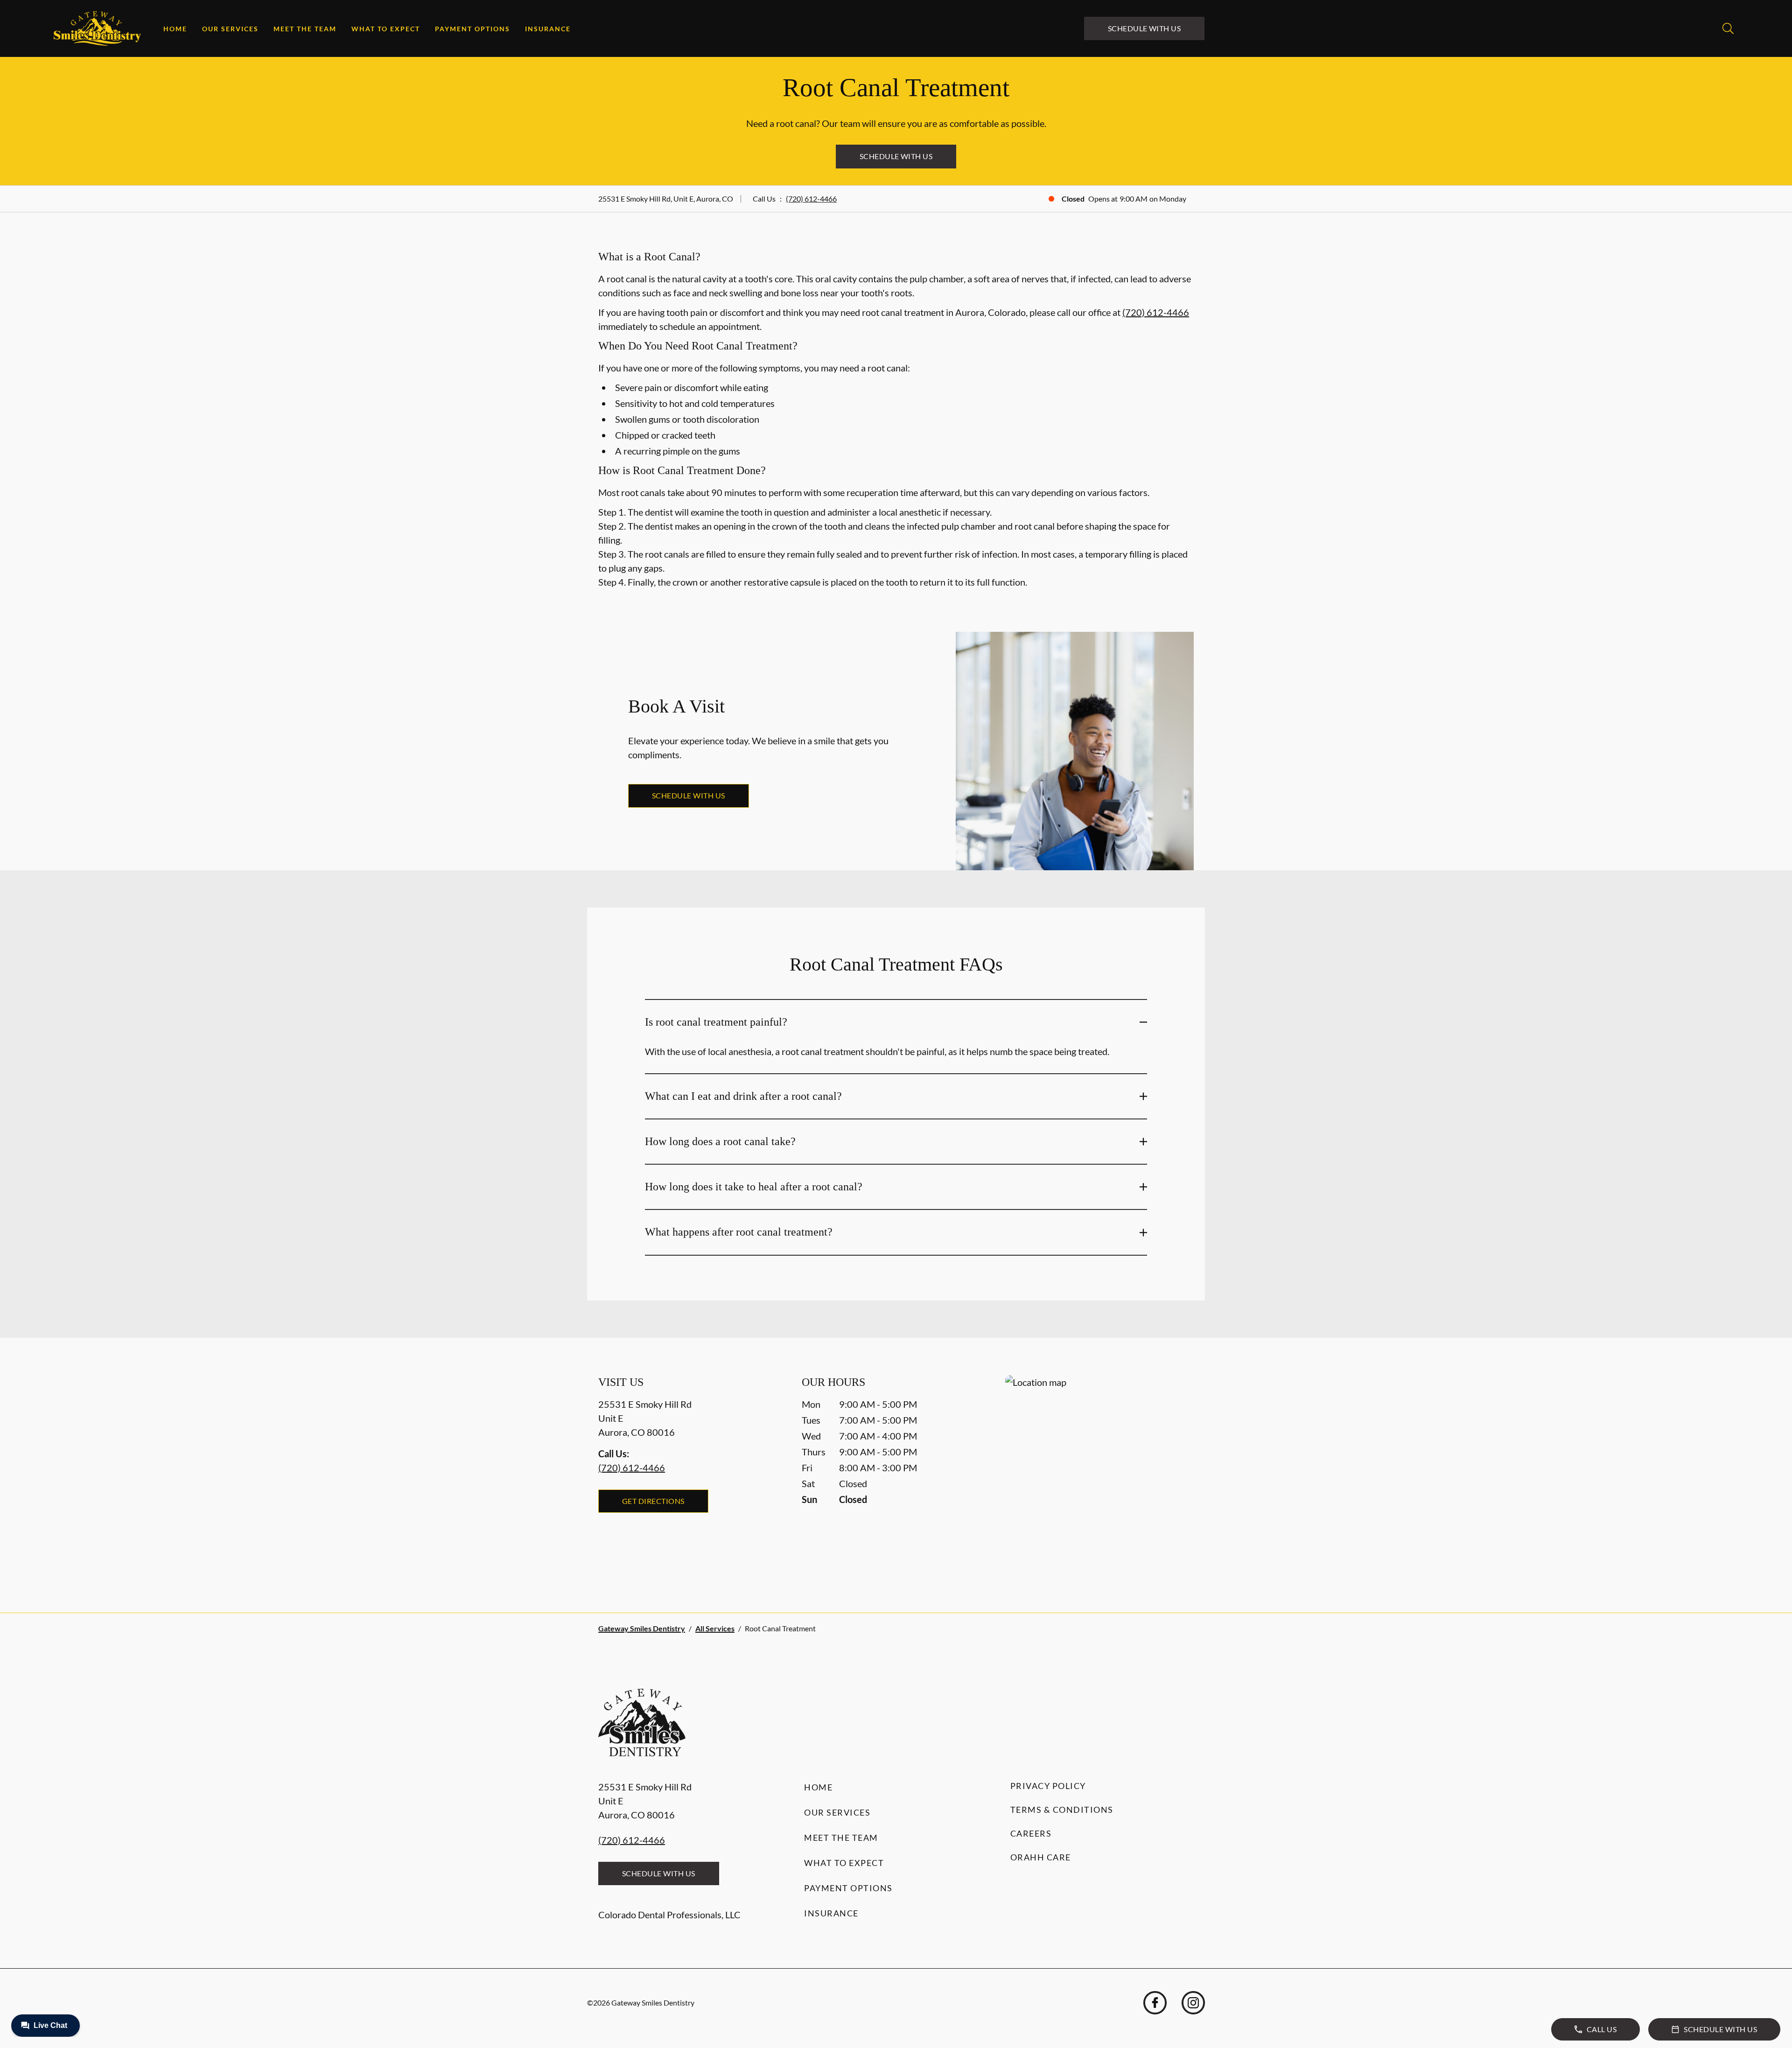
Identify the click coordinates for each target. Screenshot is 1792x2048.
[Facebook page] (1155, 2003)
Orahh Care (1041, 1857)
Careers (1031, 1833)
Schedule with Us (1144, 28)
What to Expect (386, 29)
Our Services (230, 29)
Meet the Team (305, 29)
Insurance (548, 29)
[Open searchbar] (1728, 28)
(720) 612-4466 (811, 199)
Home (175, 29)
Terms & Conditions (1062, 1810)
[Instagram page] (1193, 2003)
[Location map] (1099, 1475)
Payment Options (472, 29)
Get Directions (653, 1501)
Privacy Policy (1048, 1786)
